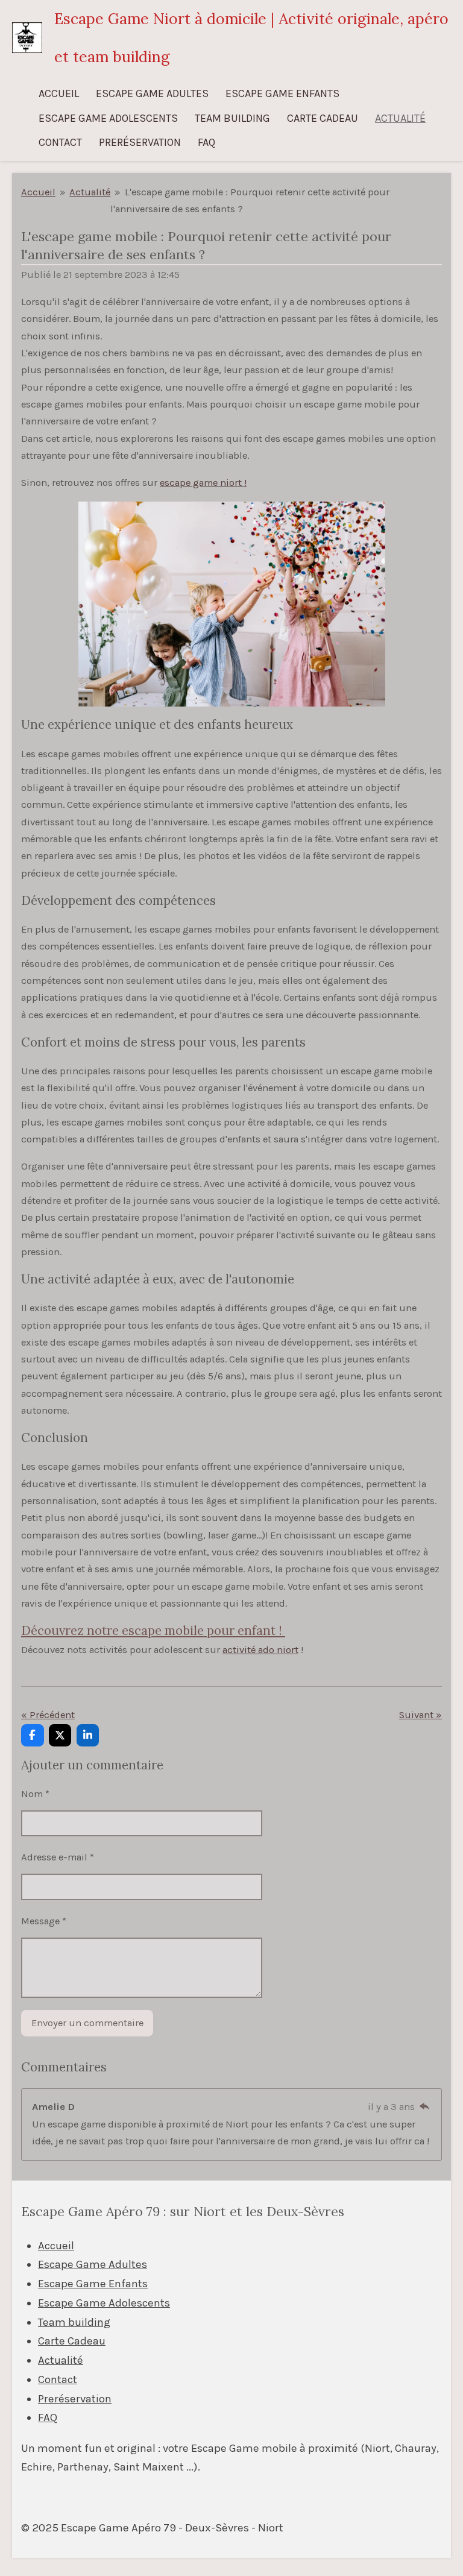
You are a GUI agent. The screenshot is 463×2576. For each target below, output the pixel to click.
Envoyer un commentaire (87, 2023)
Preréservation (75, 2399)
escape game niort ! (203, 483)
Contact (58, 2379)
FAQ (48, 2417)
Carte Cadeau (72, 2341)
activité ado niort (260, 1650)
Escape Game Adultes (93, 2264)
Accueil (38, 192)
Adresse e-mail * (58, 1857)
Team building (74, 2322)
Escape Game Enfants (93, 2284)
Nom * (35, 1794)
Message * (44, 1921)
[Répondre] (424, 2107)
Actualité (90, 192)
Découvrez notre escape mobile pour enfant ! (153, 1630)
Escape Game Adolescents (104, 2303)
